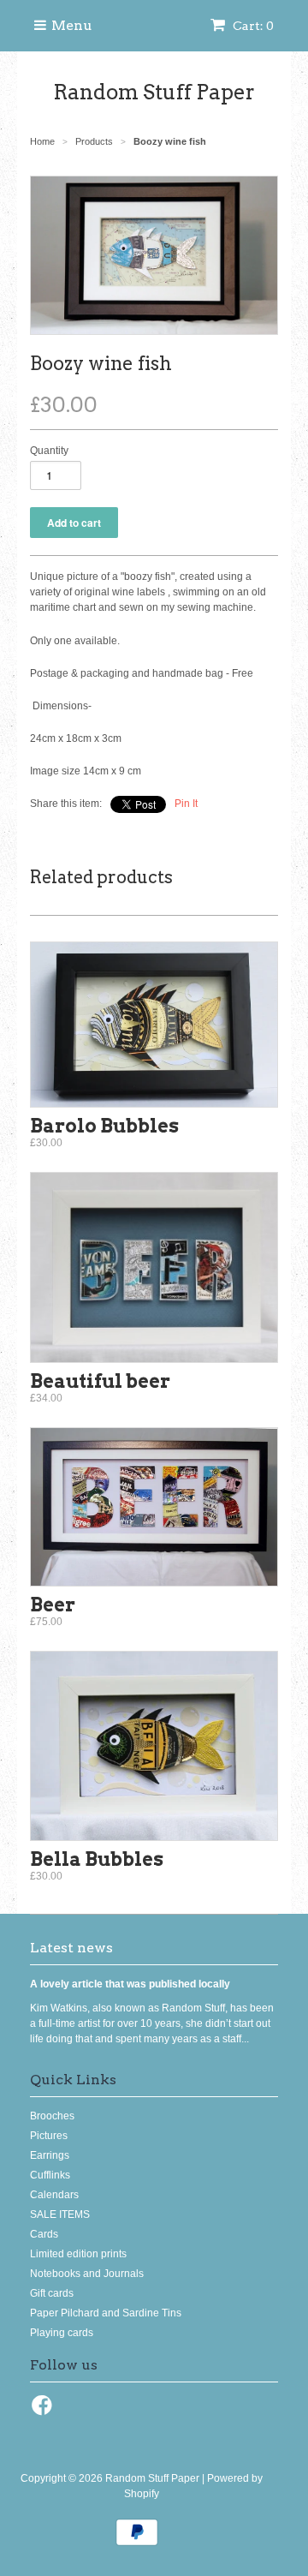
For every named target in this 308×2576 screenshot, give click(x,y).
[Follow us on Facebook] (44, 2411)
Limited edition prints (78, 2254)
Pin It (186, 804)
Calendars (54, 2195)
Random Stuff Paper (154, 92)
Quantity (49, 451)
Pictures (49, 2136)
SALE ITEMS (60, 2214)
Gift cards (52, 2293)
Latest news (71, 1948)
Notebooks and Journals (87, 2274)
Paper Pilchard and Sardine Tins (106, 2313)
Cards (44, 2234)
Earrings (50, 2155)
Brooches (52, 2116)
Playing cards (62, 2333)
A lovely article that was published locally (130, 1984)
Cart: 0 (252, 26)
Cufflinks (50, 2175)
